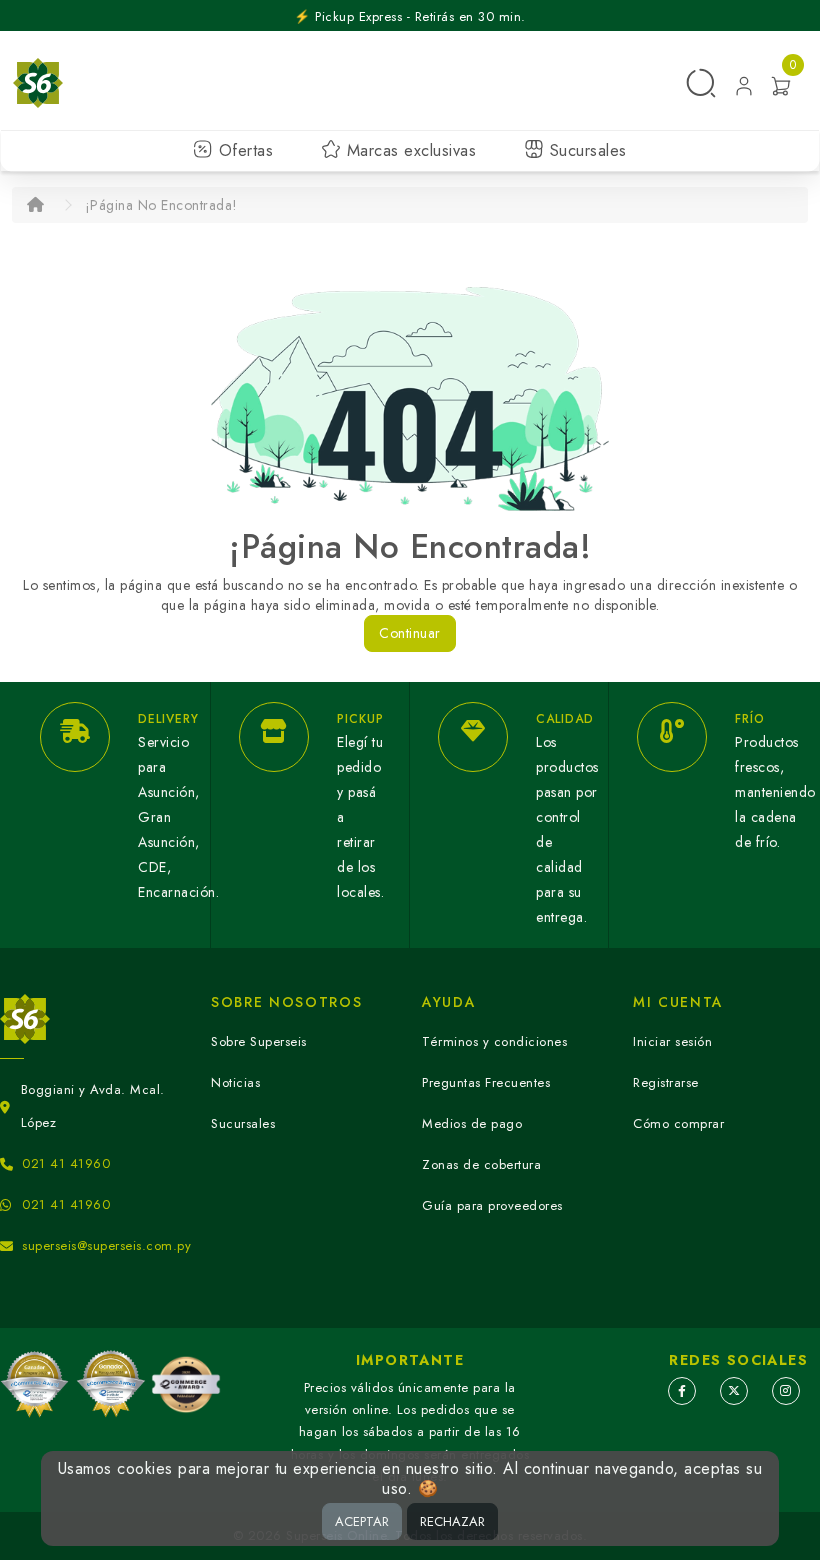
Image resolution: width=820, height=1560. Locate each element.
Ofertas (243, 150)
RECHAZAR (452, 1521)
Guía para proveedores (492, 1205)
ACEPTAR (362, 1521)
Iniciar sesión (672, 1041)
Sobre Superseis (259, 1041)
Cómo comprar (678, 1123)
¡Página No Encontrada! (161, 205)
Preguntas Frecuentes (486, 1082)
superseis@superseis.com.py (106, 1245)
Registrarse (666, 1082)
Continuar (410, 633)
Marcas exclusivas (408, 150)
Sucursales (585, 150)
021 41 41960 (66, 1163)
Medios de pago (472, 1123)
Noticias (235, 1082)
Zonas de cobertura (481, 1164)
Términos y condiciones (494, 1041)
